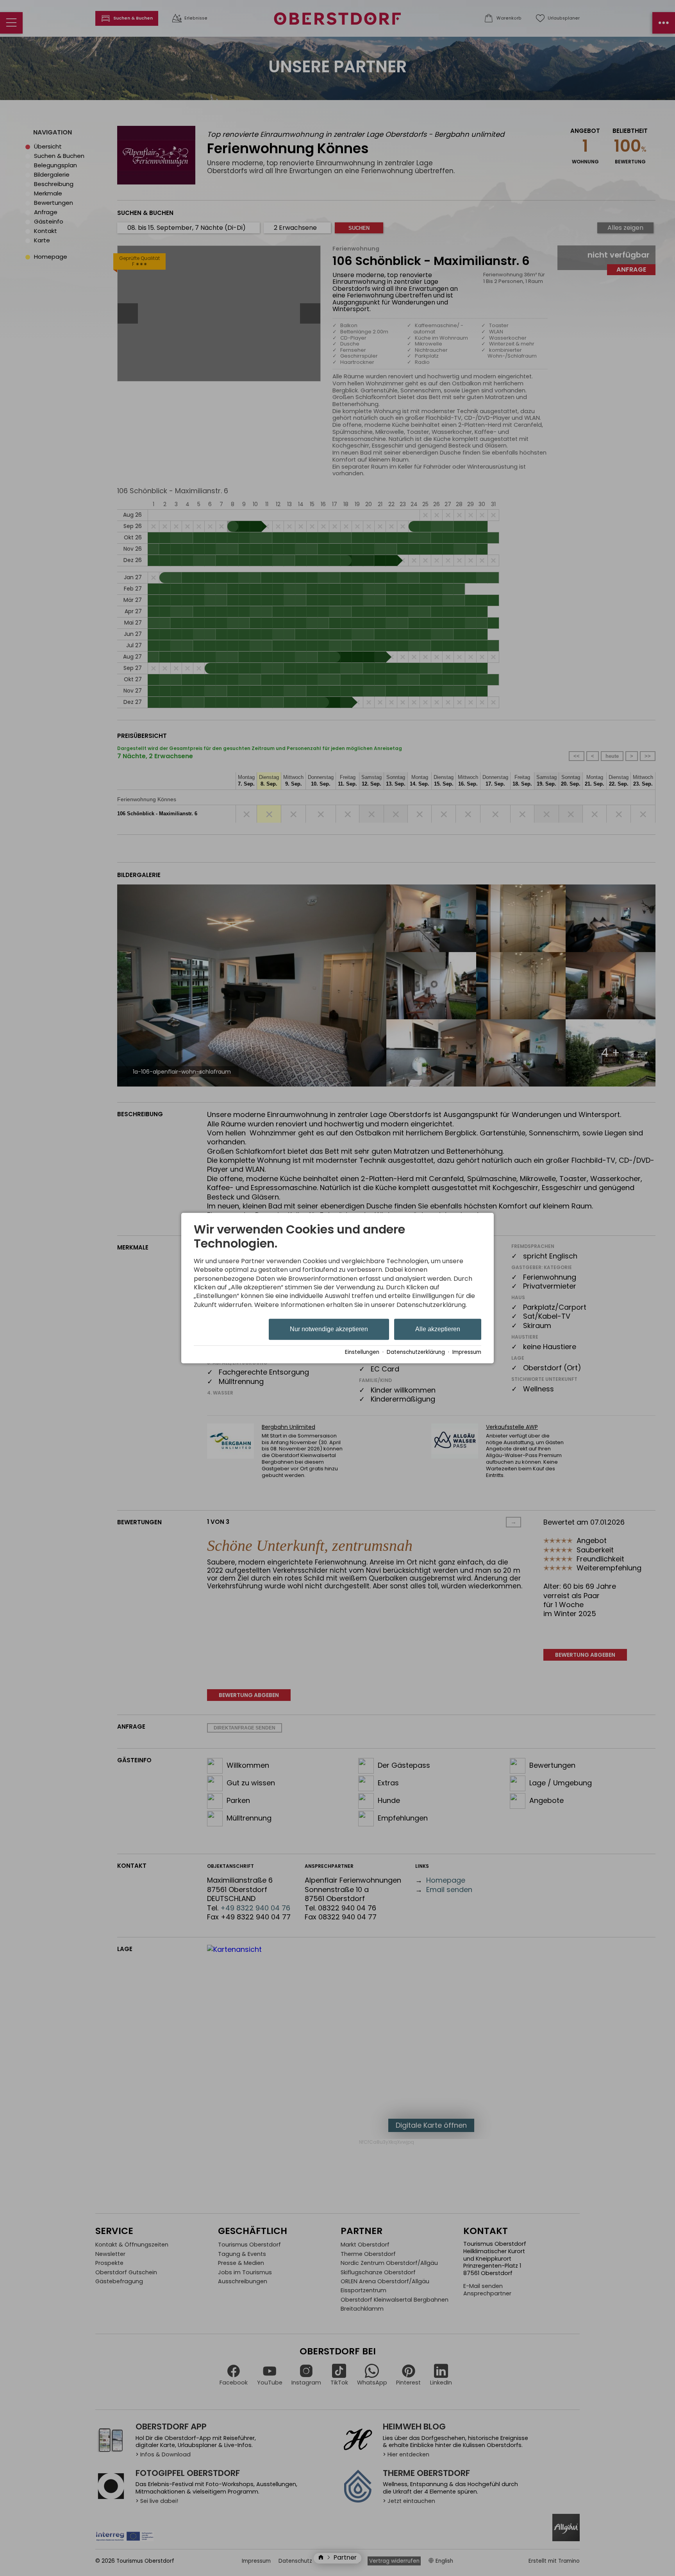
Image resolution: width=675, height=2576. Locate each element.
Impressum (467, 1352)
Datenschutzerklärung (416, 1352)
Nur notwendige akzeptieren (329, 1329)
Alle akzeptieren (438, 1329)
